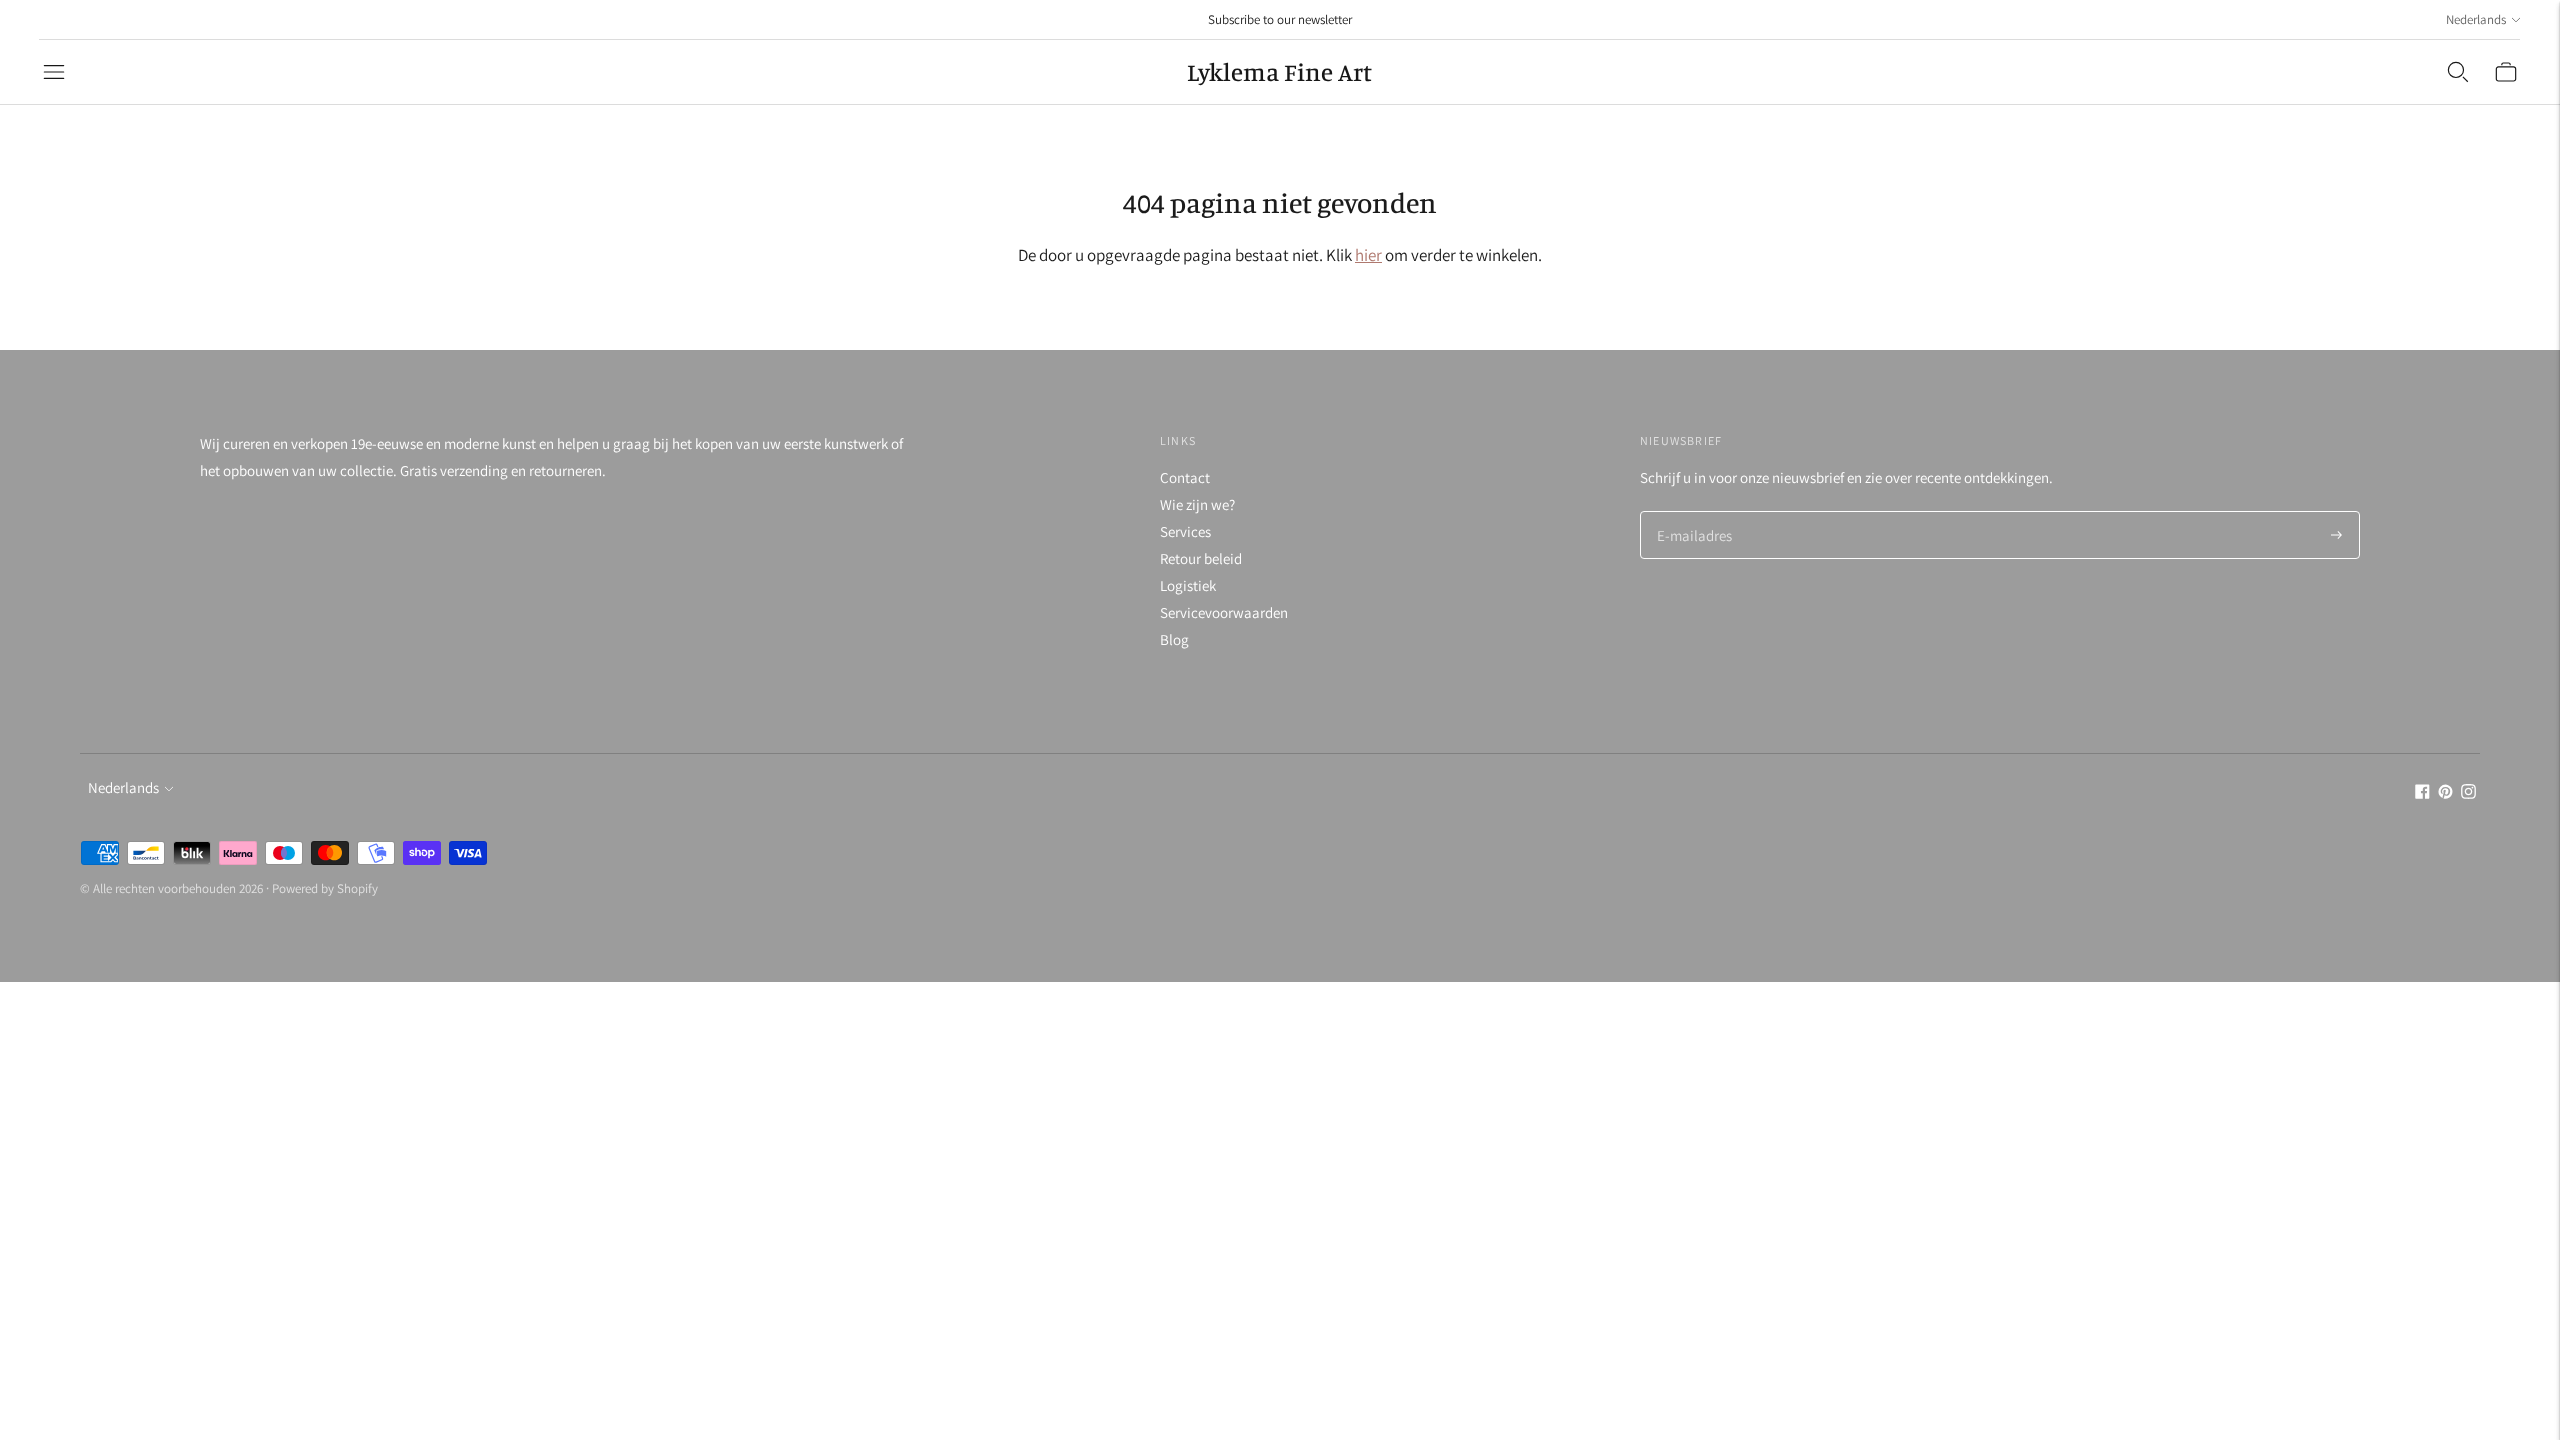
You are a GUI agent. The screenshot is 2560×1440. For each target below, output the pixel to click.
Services (1185, 531)
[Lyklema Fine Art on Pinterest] (2445, 793)
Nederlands (2476, 19)
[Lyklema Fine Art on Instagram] (2468, 793)
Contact (1185, 477)
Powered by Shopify (325, 888)
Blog (1174, 639)
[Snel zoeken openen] (2458, 72)
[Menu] (54, 72)
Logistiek (1188, 585)
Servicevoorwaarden (1224, 612)
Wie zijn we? (1197, 504)
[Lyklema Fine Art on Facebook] (2422, 793)
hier (1368, 255)
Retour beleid (1201, 558)
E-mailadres (1692, 512)
